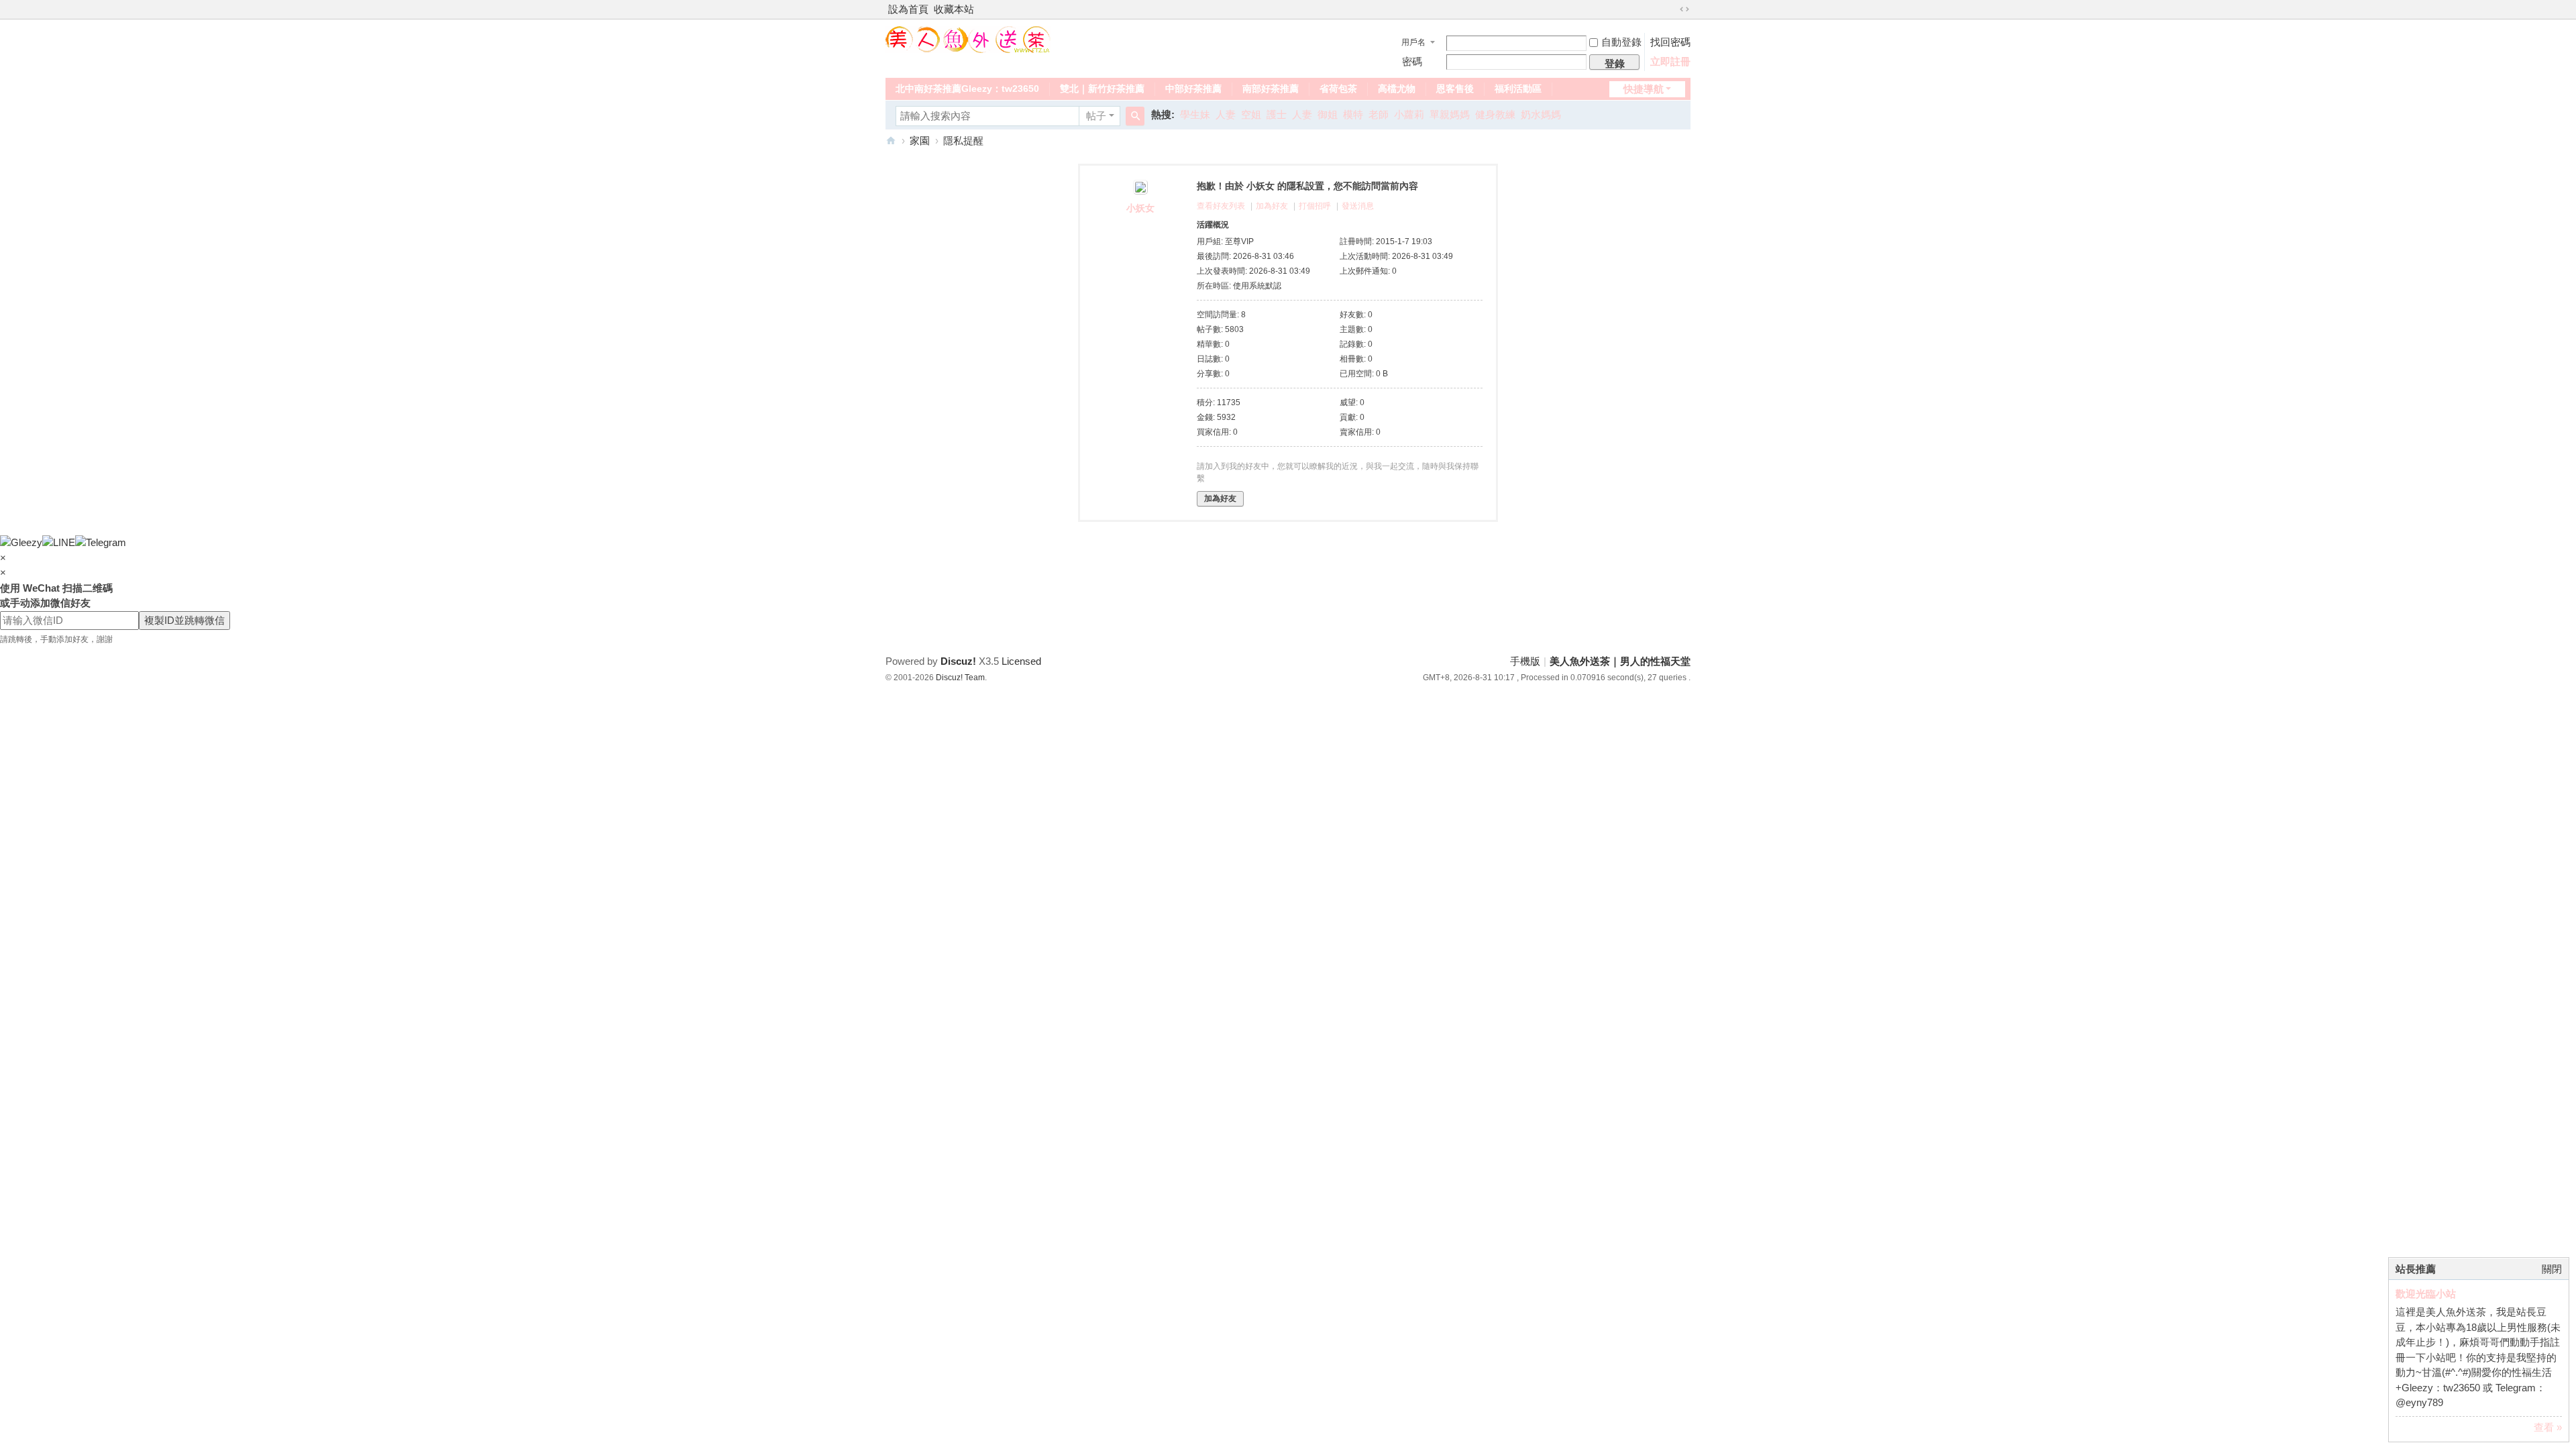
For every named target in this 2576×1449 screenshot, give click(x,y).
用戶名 (1413, 42)
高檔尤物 (1397, 89)
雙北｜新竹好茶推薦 (1102, 89)
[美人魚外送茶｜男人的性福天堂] (968, 39)
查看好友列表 (1221, 206)
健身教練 (1495, 114)
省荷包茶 (1338, 89)
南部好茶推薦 (1271, 89)
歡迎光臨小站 (2426, 1294)
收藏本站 (954, 9)
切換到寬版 (1684, 9)
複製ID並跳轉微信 (184, 620)
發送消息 (1358, 206)
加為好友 (1272, 206)
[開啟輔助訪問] (1672, 9)
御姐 (1328, 114)
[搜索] (1135, 116)
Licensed (1021, 661)
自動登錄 (1621, 42)
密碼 (1412, 61)
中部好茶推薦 (1193, 89)
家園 (920, 141)
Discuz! (958, 661)
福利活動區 (1518, 89)
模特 (1353, 114)
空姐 (1251, 114)
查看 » (2548, 1427)
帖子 (1096, 116)
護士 (1277, 114)
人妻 (1226, 114)
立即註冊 (1670, 61)
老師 (1379, 114)
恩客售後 (1455, 89)
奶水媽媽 (1541, 114)
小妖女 (1140, 208)
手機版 (1525, 661)
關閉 (2552, 1269)
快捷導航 (1644, 89)
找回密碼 (1670, 42)
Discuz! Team (960, 678)
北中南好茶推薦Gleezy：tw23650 (967, 89)
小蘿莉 (1409, 114)
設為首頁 (908, 9)
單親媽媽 (1450, 114)
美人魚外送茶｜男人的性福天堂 (891, 141)
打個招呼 (1315, 206)
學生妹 (1195, 114)
